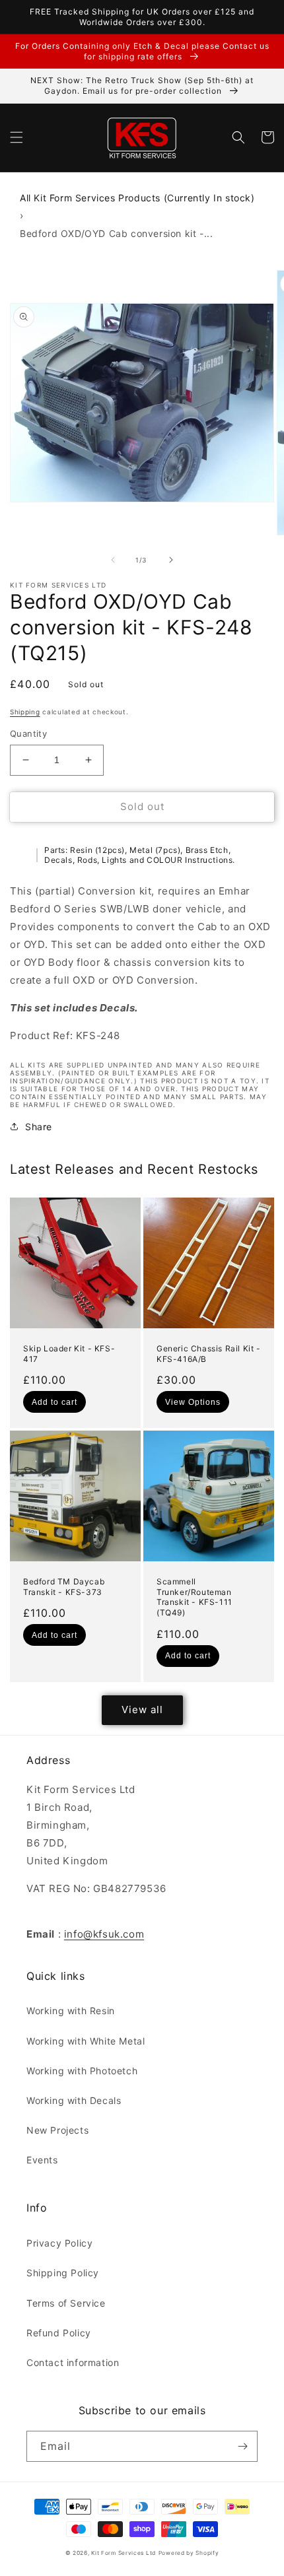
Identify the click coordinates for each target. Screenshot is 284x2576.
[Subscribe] (242, 2446)
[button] (17, 137)
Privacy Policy (59, 2243)
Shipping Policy (63, 2273)
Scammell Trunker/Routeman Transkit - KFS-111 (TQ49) (195, 1597)
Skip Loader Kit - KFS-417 (69, 1354)
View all (142, 1710)
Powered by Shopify (189, 2553)
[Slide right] (171, 560)
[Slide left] (113, 560)
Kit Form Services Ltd (124, 2553)
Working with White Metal (86, 2041)
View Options (193, 1402)
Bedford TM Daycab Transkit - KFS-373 (64, 1587)
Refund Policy (59, 2333)
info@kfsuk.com (104, 1934)
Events (42, 2160)
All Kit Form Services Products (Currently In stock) (137, 198)
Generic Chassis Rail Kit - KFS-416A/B (209, 1354)
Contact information (73, 2362)
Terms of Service (66, 2303)
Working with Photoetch (82, 2071)
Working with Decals (74, 2100)
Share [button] (39, 1127)
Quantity (28, 733)
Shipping (25, 712)
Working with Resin (71, 2011)
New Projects (57, 2130)
